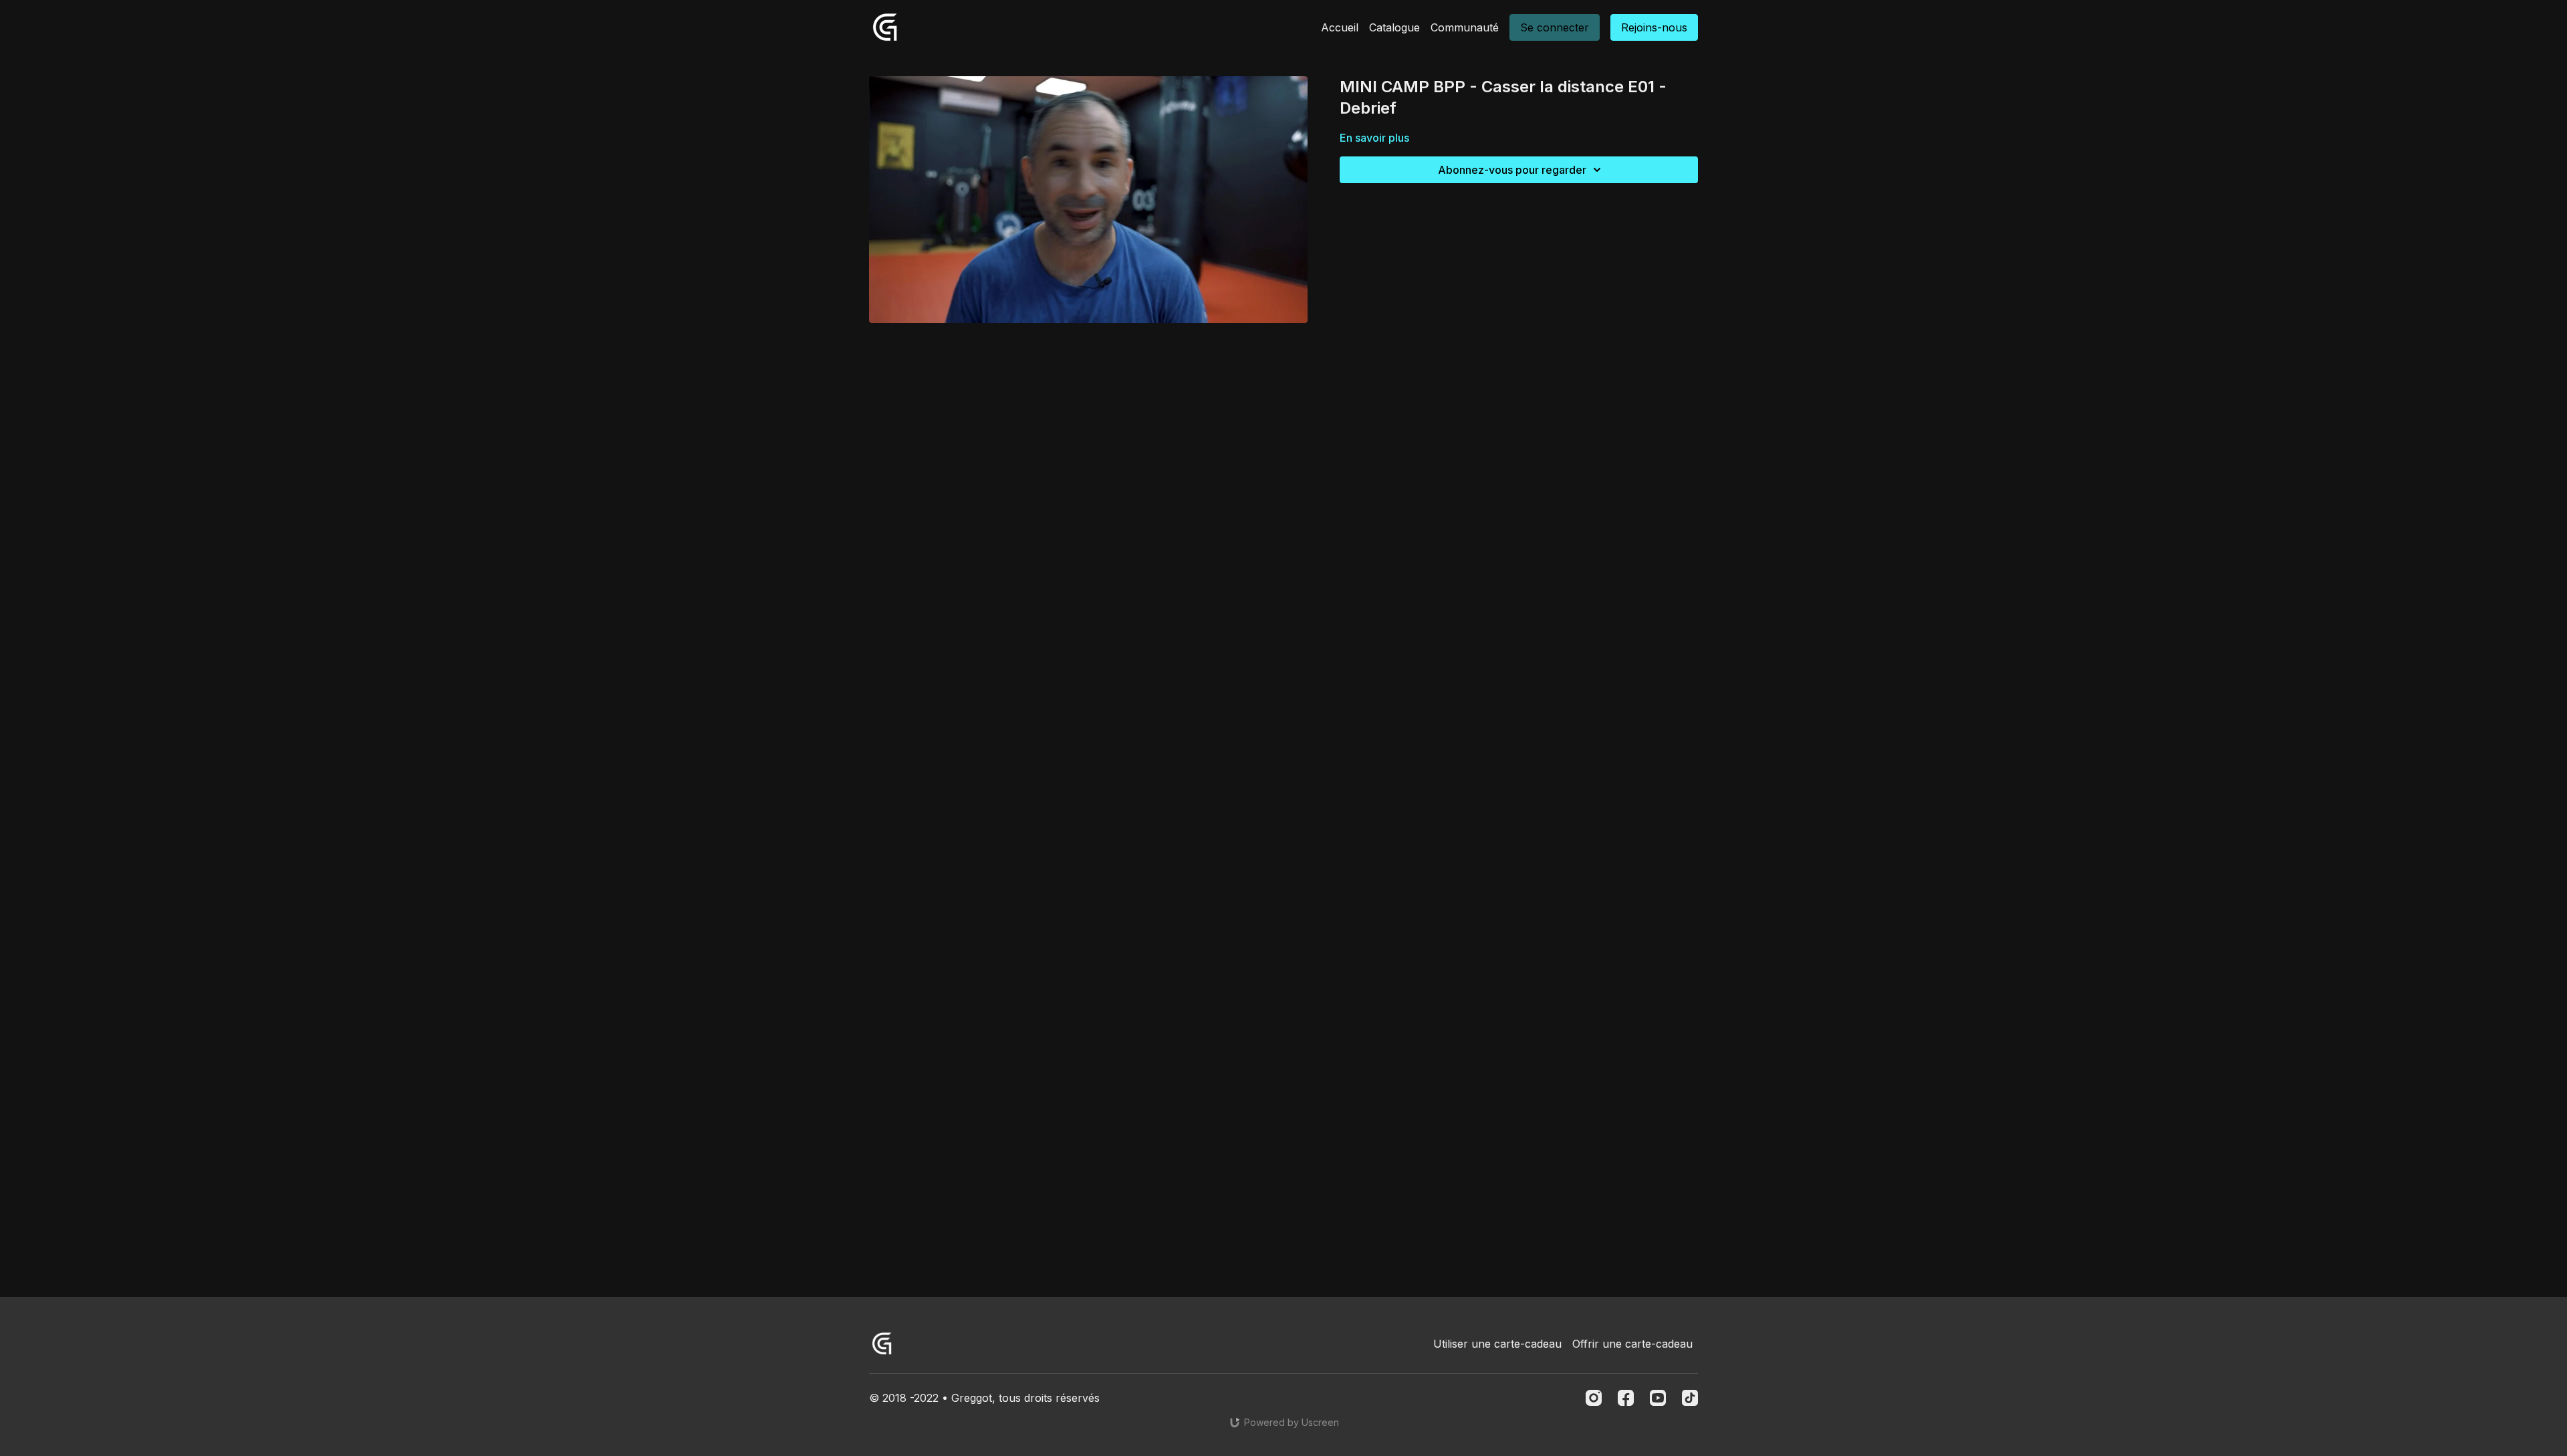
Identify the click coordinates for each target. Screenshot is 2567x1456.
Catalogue (1394, 27)
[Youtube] (1658, 1398)
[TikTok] (1690, 1398)
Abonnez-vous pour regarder (1512, 170)
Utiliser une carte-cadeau (1497, 1344)
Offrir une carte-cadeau (1632, 1344)
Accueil (1340, 27)
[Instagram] (1594, 1398)
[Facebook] (1626, 1398)
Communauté (1465, 27)
